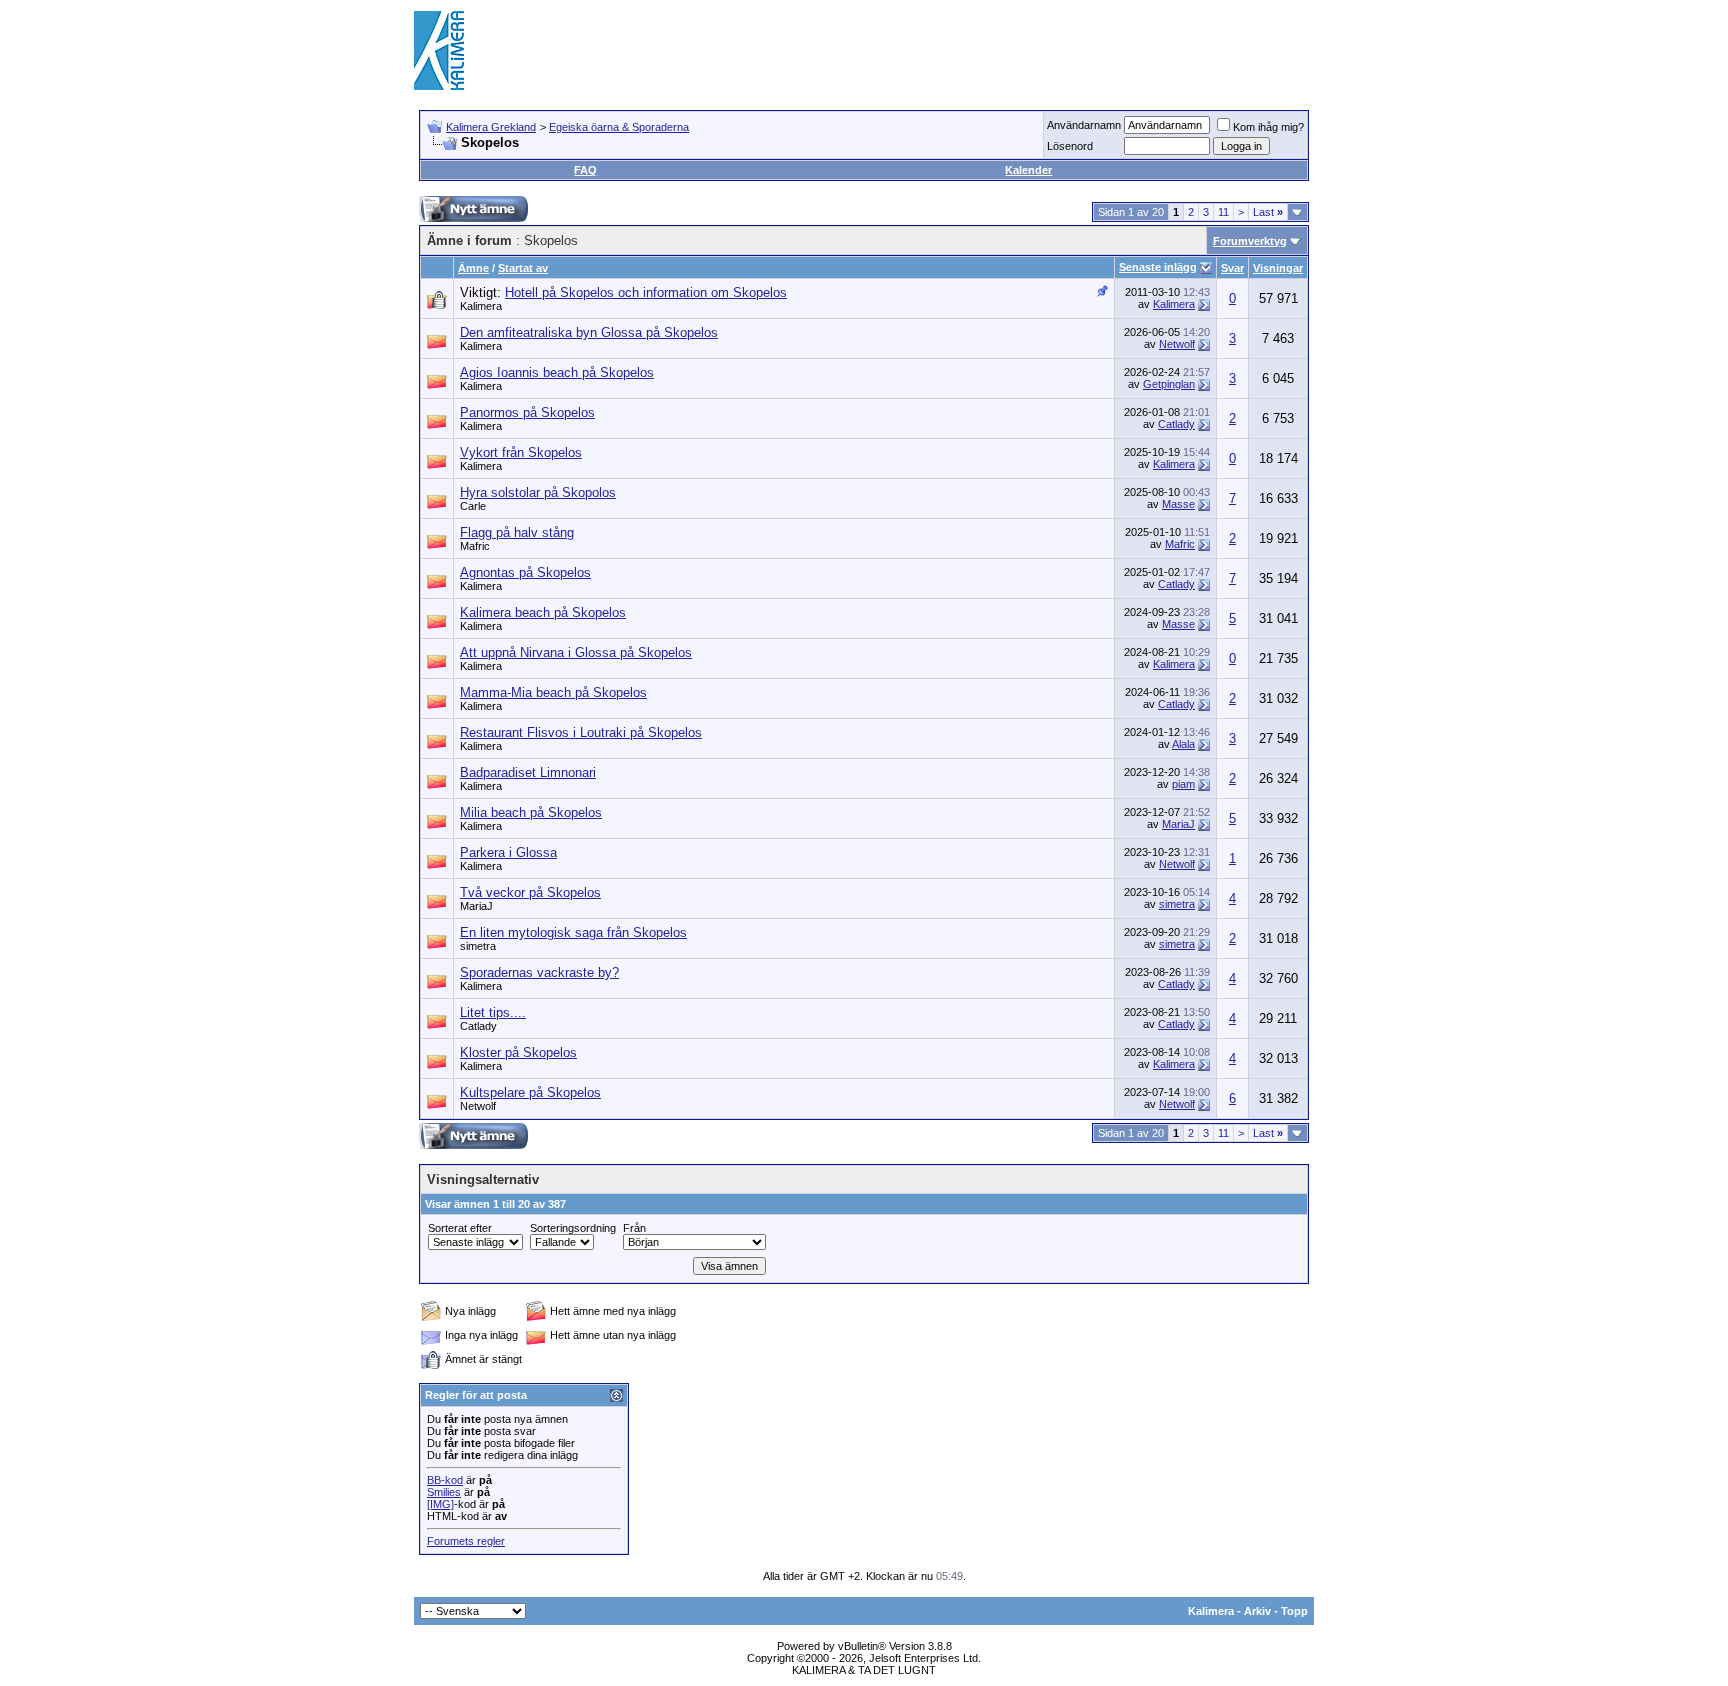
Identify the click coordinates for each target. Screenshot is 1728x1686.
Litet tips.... (493, 1012)
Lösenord (1070, 146)
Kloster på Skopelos (518, 1052)
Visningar (1278, 268)
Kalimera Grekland (491, 127)
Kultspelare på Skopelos (530, 1092)
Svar (1232, 268)
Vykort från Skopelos (521, 452)
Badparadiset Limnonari (528, 772)
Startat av (523, 268)
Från (634, 1228)
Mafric (475, 546)
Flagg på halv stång (517, 532)
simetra (1177, 904)
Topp (1294, 1611)
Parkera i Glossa (508, 852)
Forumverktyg (1250, 241)
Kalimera (481, 306)
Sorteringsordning (573, 1228)
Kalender (1028, 170)
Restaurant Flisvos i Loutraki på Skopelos (581, 732)
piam (1183, 784)
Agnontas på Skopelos (525, 572)
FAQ (585, 170)
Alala (1183, 744)
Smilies (444, 1492)
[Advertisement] (950, 50)
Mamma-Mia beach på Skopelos (553, 692)
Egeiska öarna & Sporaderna (619, 127)
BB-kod (445, 1480)
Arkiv (1257, 1611)
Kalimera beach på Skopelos (543, 612)
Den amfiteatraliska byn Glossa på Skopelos (589, 332)
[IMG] (440, 1504)
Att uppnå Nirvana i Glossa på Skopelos (576, 652)
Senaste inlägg (1158, 267)
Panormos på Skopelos (527, 412)
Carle (473, 506)
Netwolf (1177, 344)
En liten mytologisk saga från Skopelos (573, 932)
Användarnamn (1084, 125)
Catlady (1176, 424)
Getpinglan (1169, 384)
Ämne (473, 268)
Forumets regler (466, 1541)
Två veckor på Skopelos (530, 892)
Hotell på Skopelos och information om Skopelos (646, 292)
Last (1268, 212)
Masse (1178, 504)
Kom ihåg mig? (1268, 127)
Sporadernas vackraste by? (539, 972)
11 (1223, 212)
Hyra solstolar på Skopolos (538, 492)
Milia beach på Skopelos (531, 812)
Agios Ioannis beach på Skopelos (557, 372)
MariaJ (1178, 824)
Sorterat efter (460, 1228)
